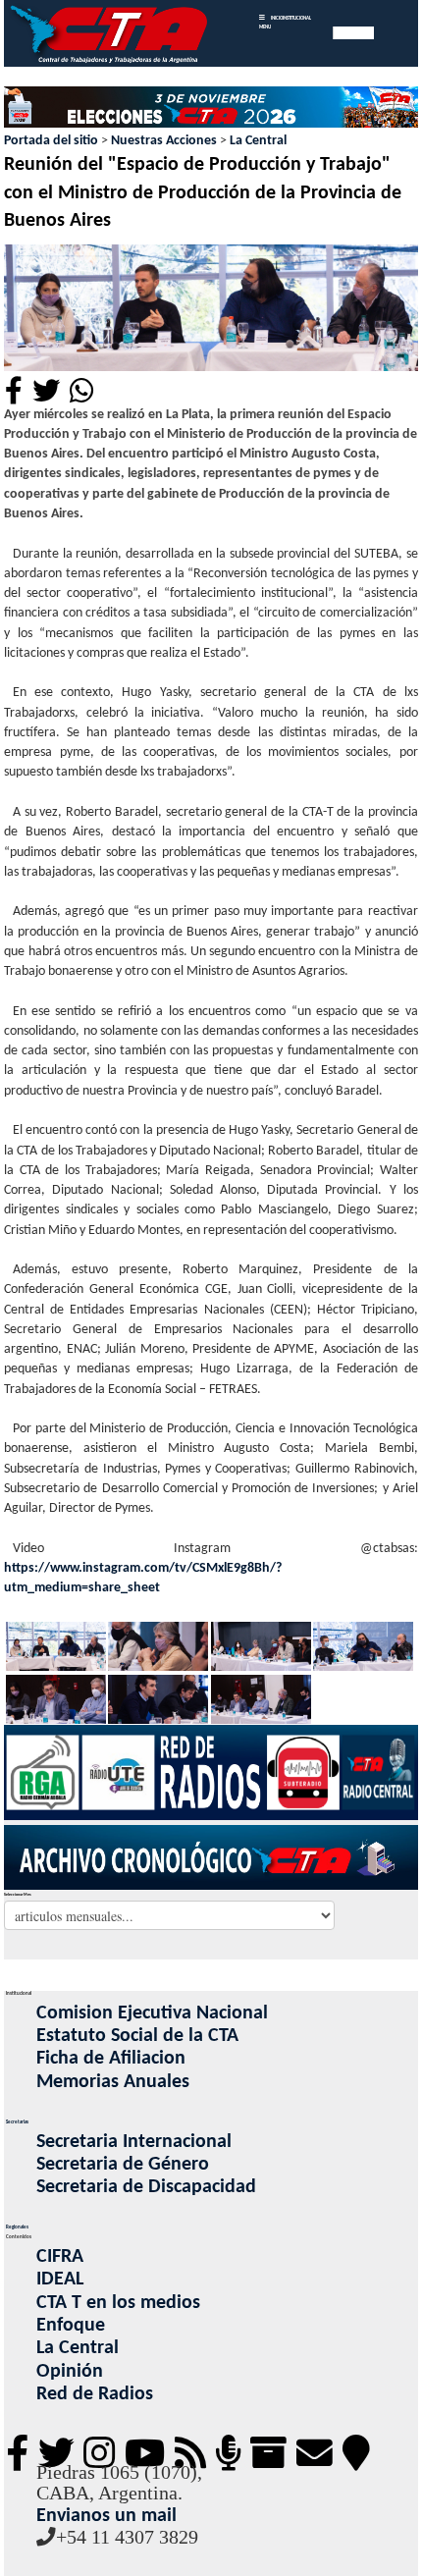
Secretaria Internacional (134, 2142)
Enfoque (71, 2326)
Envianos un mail (106, 2516)
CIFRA (60, 2257)
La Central (258, 141)
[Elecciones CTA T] (211, 108)
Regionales (17, 2227)
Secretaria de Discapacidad (146, 2187)
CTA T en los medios (118, 2303)
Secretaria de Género (123, 2165)
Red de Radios (95, 2394)
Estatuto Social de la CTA (137, 2036)
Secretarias (17, 2122)
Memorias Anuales (113, 2082)
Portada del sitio (51, 141)
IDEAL (60, 2280)
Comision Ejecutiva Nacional (152, 2013)
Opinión (70, 2372)
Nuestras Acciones (164, 141)
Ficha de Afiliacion (111, 2059)
